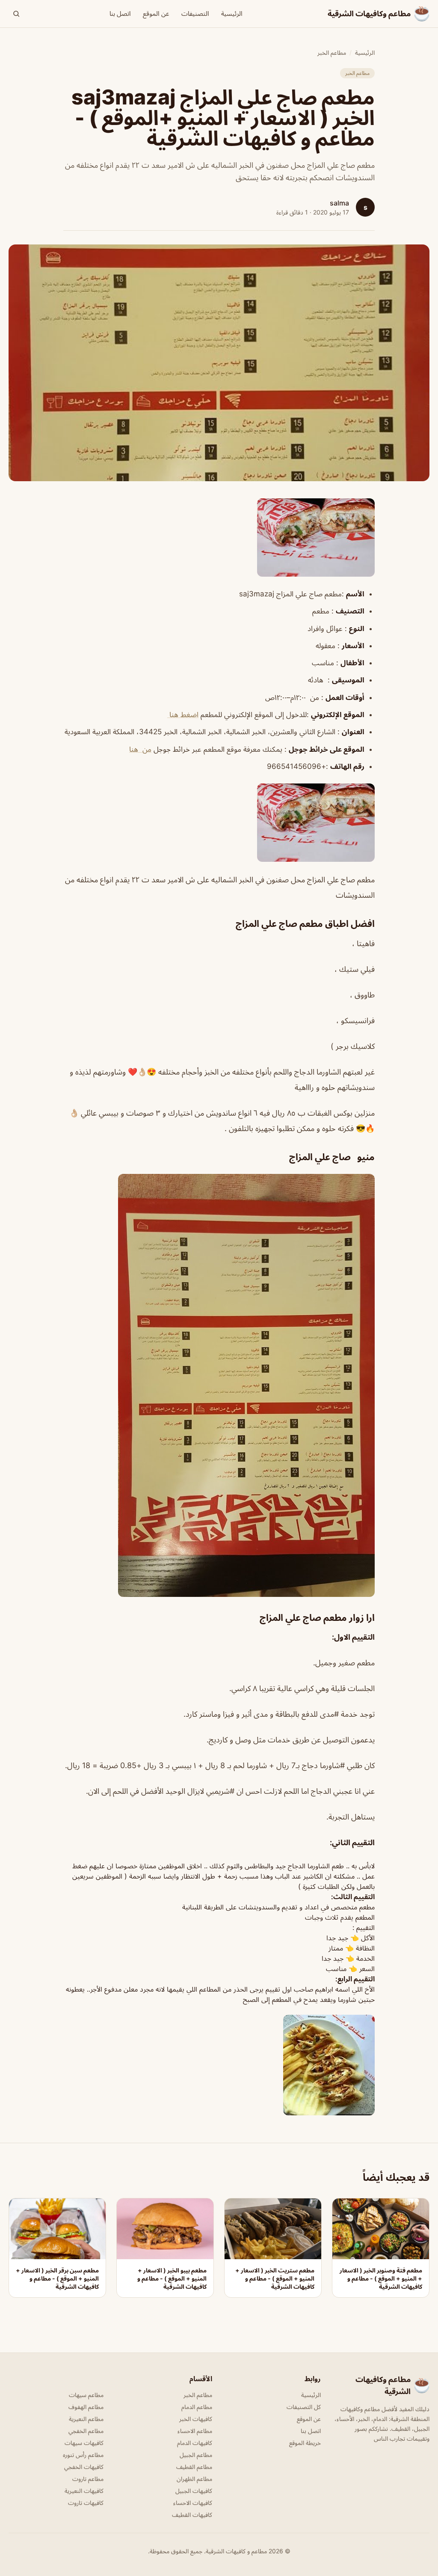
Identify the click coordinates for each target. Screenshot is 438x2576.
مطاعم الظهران (194, 2479)
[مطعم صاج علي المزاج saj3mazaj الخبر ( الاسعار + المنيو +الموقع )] (219, 538)
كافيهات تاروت (86, 2503)
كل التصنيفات (304, 2407)
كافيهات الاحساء (193, 2503)
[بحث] (16, 14)
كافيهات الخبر (196, 2419)
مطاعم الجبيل (196, 2455)
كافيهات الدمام (195, 2443)
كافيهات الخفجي (84, 2467)
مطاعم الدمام (197, 2407)
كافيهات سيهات (84, 2443)
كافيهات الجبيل (194, 2491)
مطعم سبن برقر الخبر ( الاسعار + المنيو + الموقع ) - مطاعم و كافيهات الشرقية (57, 2278)
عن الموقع (156, 13)
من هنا (140, 749)
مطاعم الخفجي (86, 2431)
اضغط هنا (183, 715)
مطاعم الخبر (332, 52)
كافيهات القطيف (192, 2515)
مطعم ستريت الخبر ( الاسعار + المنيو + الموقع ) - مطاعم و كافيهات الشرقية (275, 2278)
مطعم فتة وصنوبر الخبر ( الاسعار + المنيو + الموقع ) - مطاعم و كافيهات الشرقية (381, 2278)
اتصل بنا (120, 13)
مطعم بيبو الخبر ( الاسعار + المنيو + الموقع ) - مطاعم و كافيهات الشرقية (172, 2278)
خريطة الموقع (305, 2443)
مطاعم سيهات (86, 2395)
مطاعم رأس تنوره (83, 2455)
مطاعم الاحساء (195, 2431)
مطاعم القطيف (194, 2467)
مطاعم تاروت (88, 2479)
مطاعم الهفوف (86, 2407)
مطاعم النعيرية (86, 2419)
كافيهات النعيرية (84, 2491)
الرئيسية (232, 13)
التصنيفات (195, 13)
